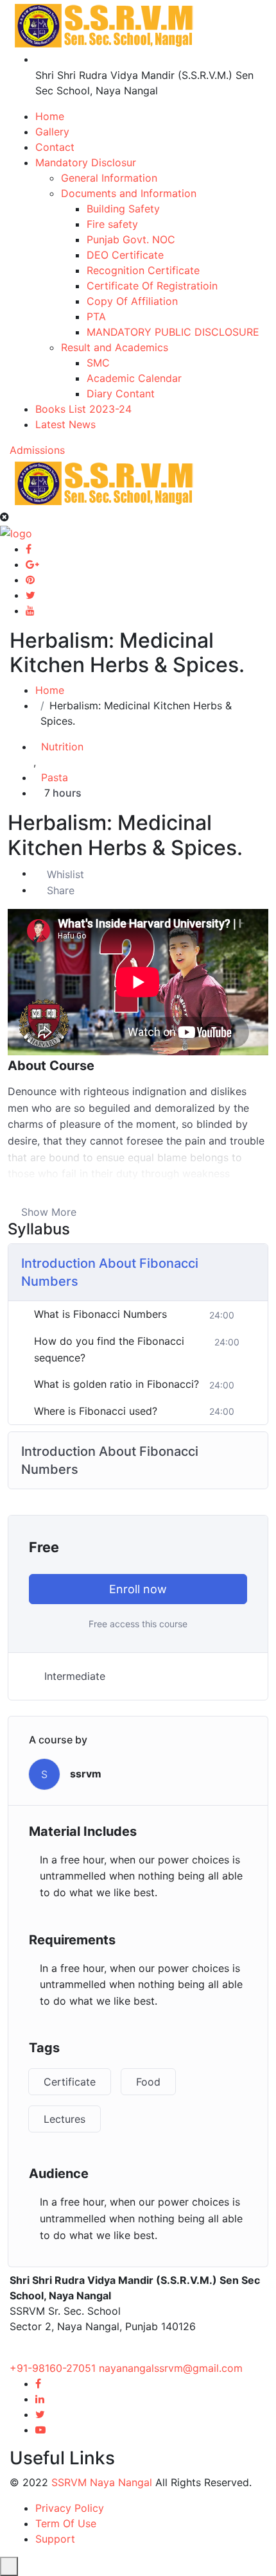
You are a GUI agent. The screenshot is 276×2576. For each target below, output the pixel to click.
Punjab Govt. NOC (131, 239)
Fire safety (112, 224)
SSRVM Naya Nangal (102, 2482)
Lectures (65, 2119)
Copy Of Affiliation (132, 301)
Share (61, 890)
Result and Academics (115, 347)
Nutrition (62, 747)
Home (50, 116)
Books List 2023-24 (83, 409)
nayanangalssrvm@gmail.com (171, 2368)
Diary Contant (121, 393)
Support (55, 2539)
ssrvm (86, 1774)
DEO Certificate (125, 255)
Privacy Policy (70, 2508)
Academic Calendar (134, 378)
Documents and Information (129, 193)
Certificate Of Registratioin (152, 286)
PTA (96, 316)
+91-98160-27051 (54, 2368)
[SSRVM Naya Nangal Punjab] (104, 24)
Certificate (70, 2082)
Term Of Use (66, 2523)
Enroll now (138, 1589)
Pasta (55, 777)
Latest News (65, 424)
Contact (55, 147)
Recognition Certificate (143, 270)
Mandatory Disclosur (86, 162)
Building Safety (123, 209)
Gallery (52, 132)
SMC (98, 363)
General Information (109, 178)
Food (148, 2082)
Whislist (65, 874)
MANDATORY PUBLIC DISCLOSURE (173, 332)
